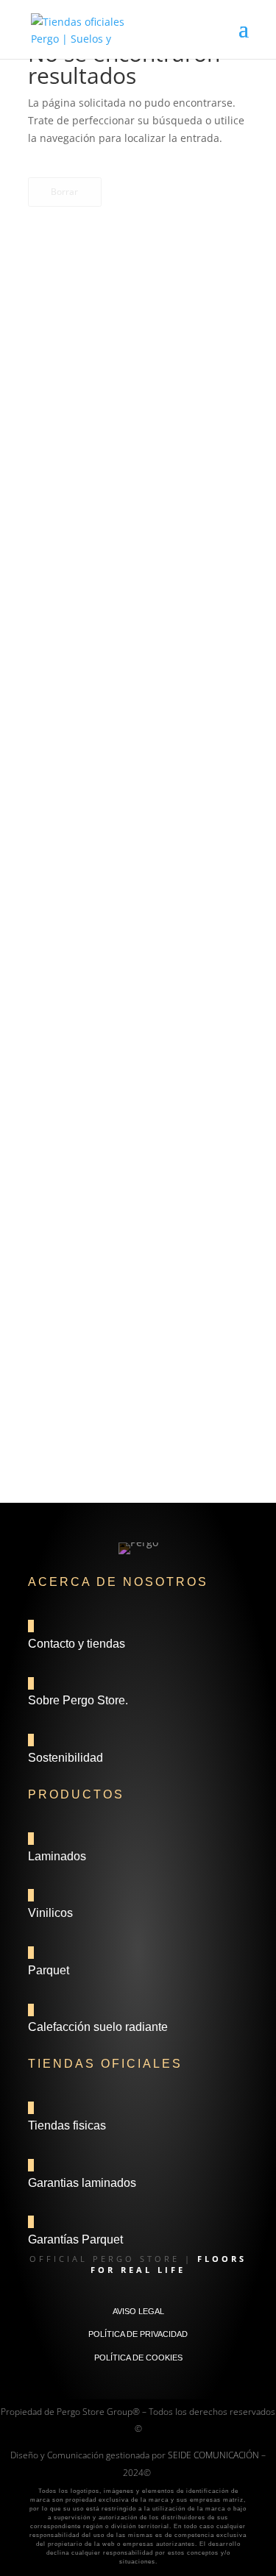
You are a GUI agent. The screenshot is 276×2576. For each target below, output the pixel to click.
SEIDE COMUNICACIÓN (213, 2455)
